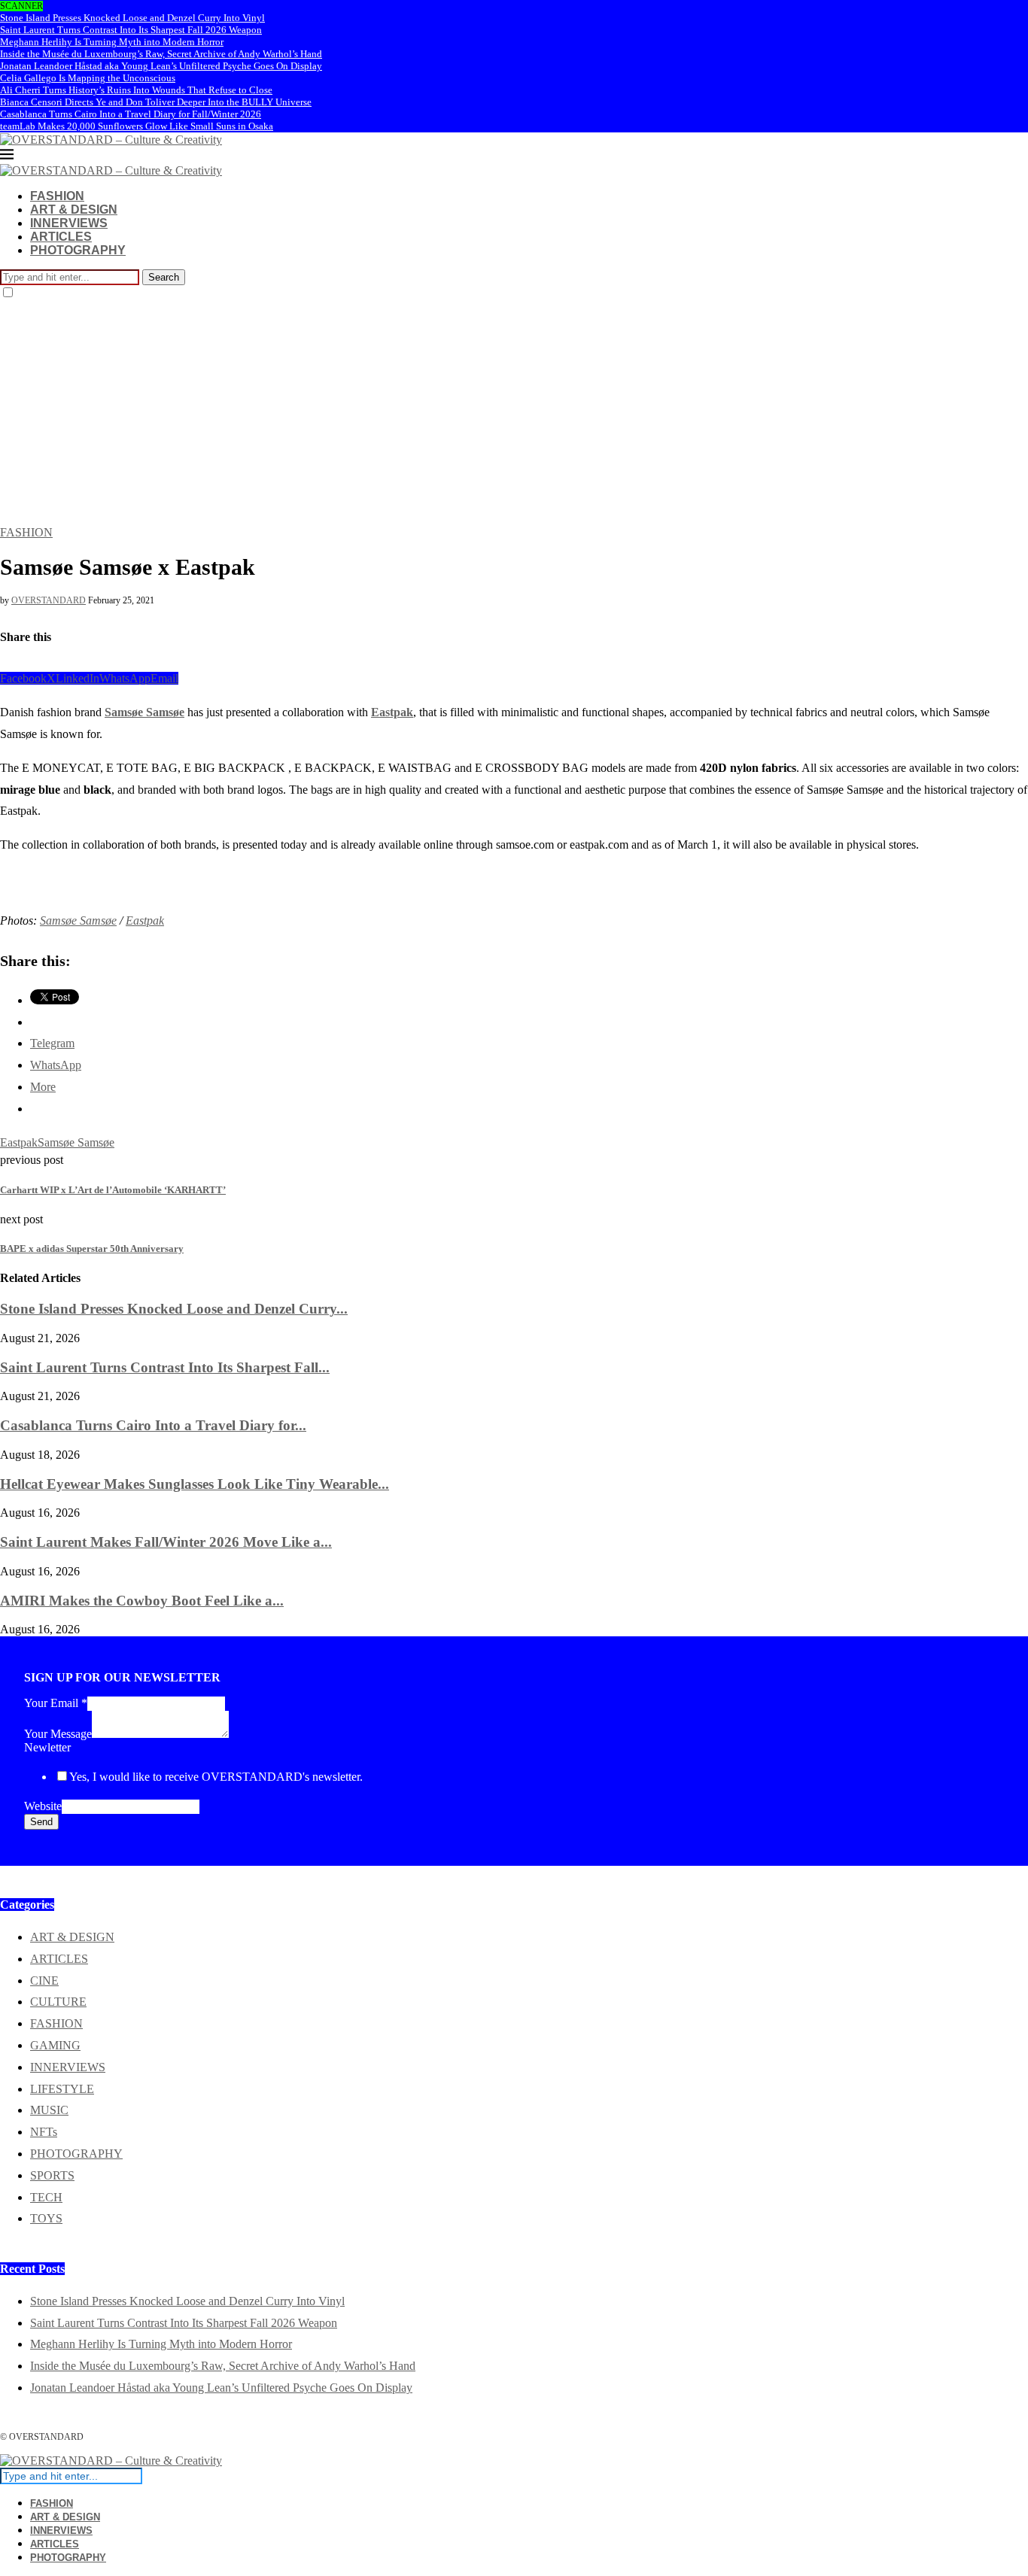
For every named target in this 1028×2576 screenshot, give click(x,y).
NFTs (44, 2132)
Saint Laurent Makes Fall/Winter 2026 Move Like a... (166, 1542)
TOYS (46, 2218)
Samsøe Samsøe (144, 712)
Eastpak (392, 712)
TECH (46, 2197)
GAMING (55, 2045)
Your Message (58, 1734)
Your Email (56, 1703)
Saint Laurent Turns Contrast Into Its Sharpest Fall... (165, 1367)
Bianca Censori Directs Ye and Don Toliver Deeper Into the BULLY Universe (156, 102)
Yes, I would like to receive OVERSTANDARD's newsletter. (216, 1777)
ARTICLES (61, 237)
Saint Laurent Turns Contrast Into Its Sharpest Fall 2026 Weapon (131, 30)
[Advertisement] (514, 413)
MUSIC (49, 2110)
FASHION (57, 196)
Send (41, 1822)
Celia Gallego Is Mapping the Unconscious (88, 78)
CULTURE (58, 2002)
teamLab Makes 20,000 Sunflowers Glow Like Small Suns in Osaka (137, 126)
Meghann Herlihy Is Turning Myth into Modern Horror (112, 42)
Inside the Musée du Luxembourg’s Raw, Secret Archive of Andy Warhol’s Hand (161, 54)
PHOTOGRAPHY (78, 250)
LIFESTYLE (62, 2089)
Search (164, 277)
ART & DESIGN (74, 210)
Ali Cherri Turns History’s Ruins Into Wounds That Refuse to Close (136, 90)
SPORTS (52, 2175)
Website (43, 1806)
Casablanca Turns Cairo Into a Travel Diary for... (153, 1425)
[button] (11, 869)
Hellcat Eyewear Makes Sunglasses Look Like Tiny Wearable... (195, 1484)
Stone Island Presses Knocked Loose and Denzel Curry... (174, 1309)
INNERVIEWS (69, 223)
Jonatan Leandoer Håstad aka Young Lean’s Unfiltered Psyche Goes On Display (161, 66)
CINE (44, 1981)
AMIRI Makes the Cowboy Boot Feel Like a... (142, 1601)
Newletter (47, 1747)
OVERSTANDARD (49, 600)
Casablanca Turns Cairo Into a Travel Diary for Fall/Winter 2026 (131, 114)
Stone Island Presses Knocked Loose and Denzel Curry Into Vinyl (132, 18)
